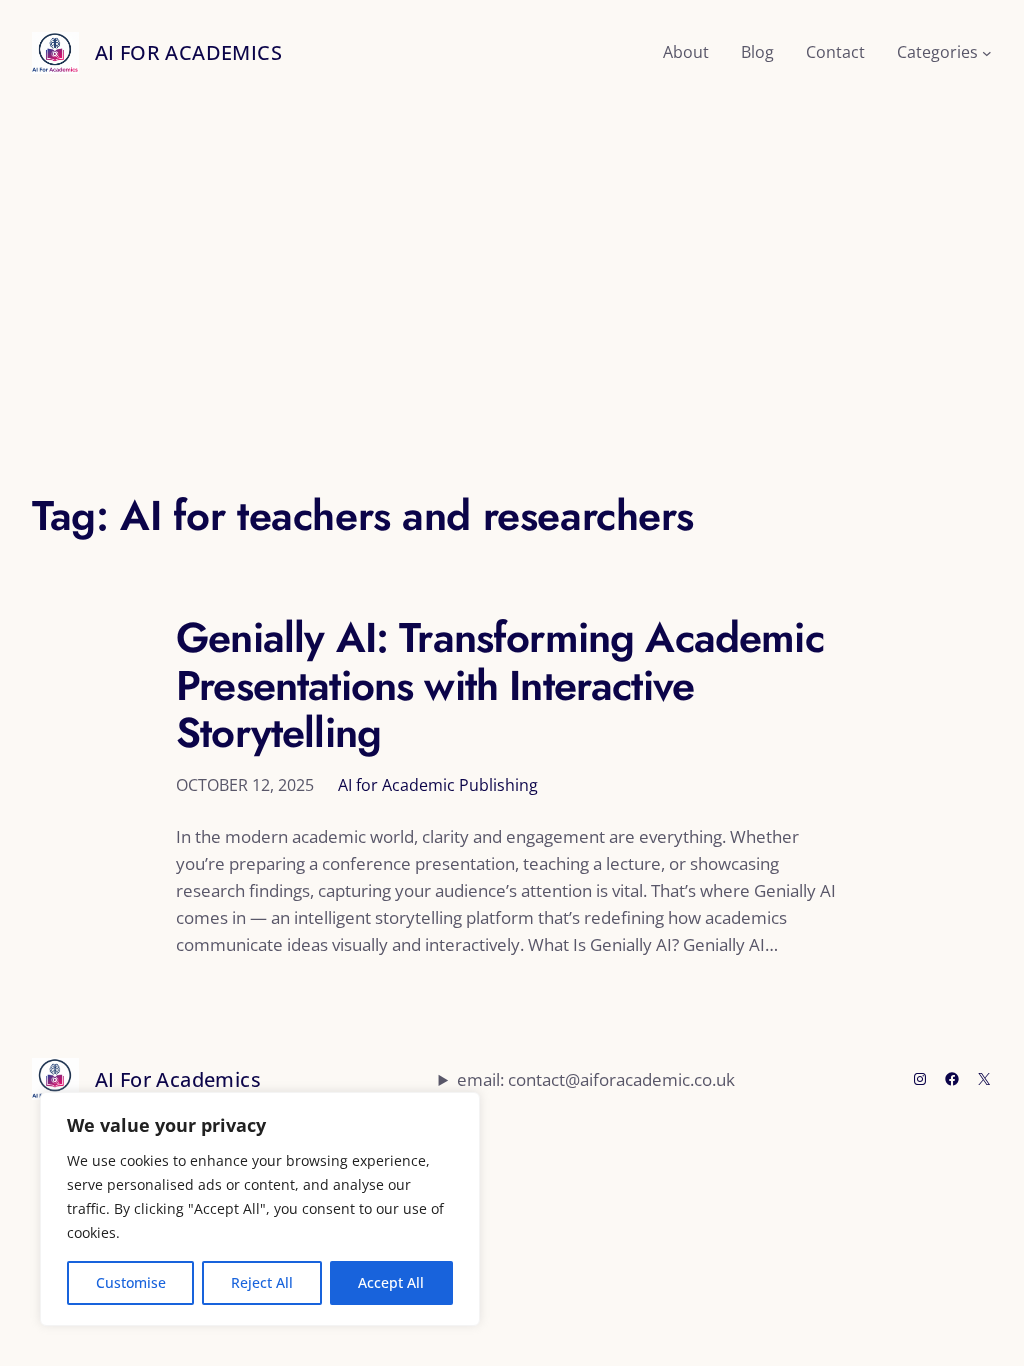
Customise (131, 1282)
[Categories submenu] (987, 53)
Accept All (391, 1282)
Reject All (262, 1282)
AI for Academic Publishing (438, 785)
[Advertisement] (512, 278)
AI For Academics (188, 52)
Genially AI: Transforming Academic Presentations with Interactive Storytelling (500, 685)
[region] (260, 1209)
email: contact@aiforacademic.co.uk (596, 1079)
